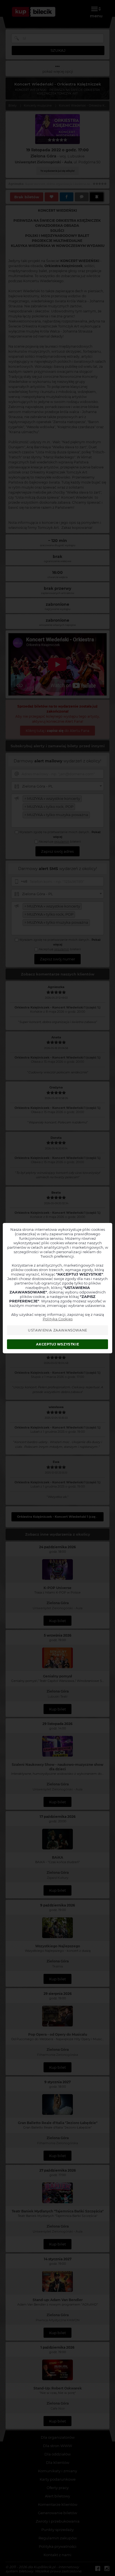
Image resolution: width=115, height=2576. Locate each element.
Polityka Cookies (58, 1319)
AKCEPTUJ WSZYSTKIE (57, 1344)
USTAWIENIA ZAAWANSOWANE (58, 1330)
